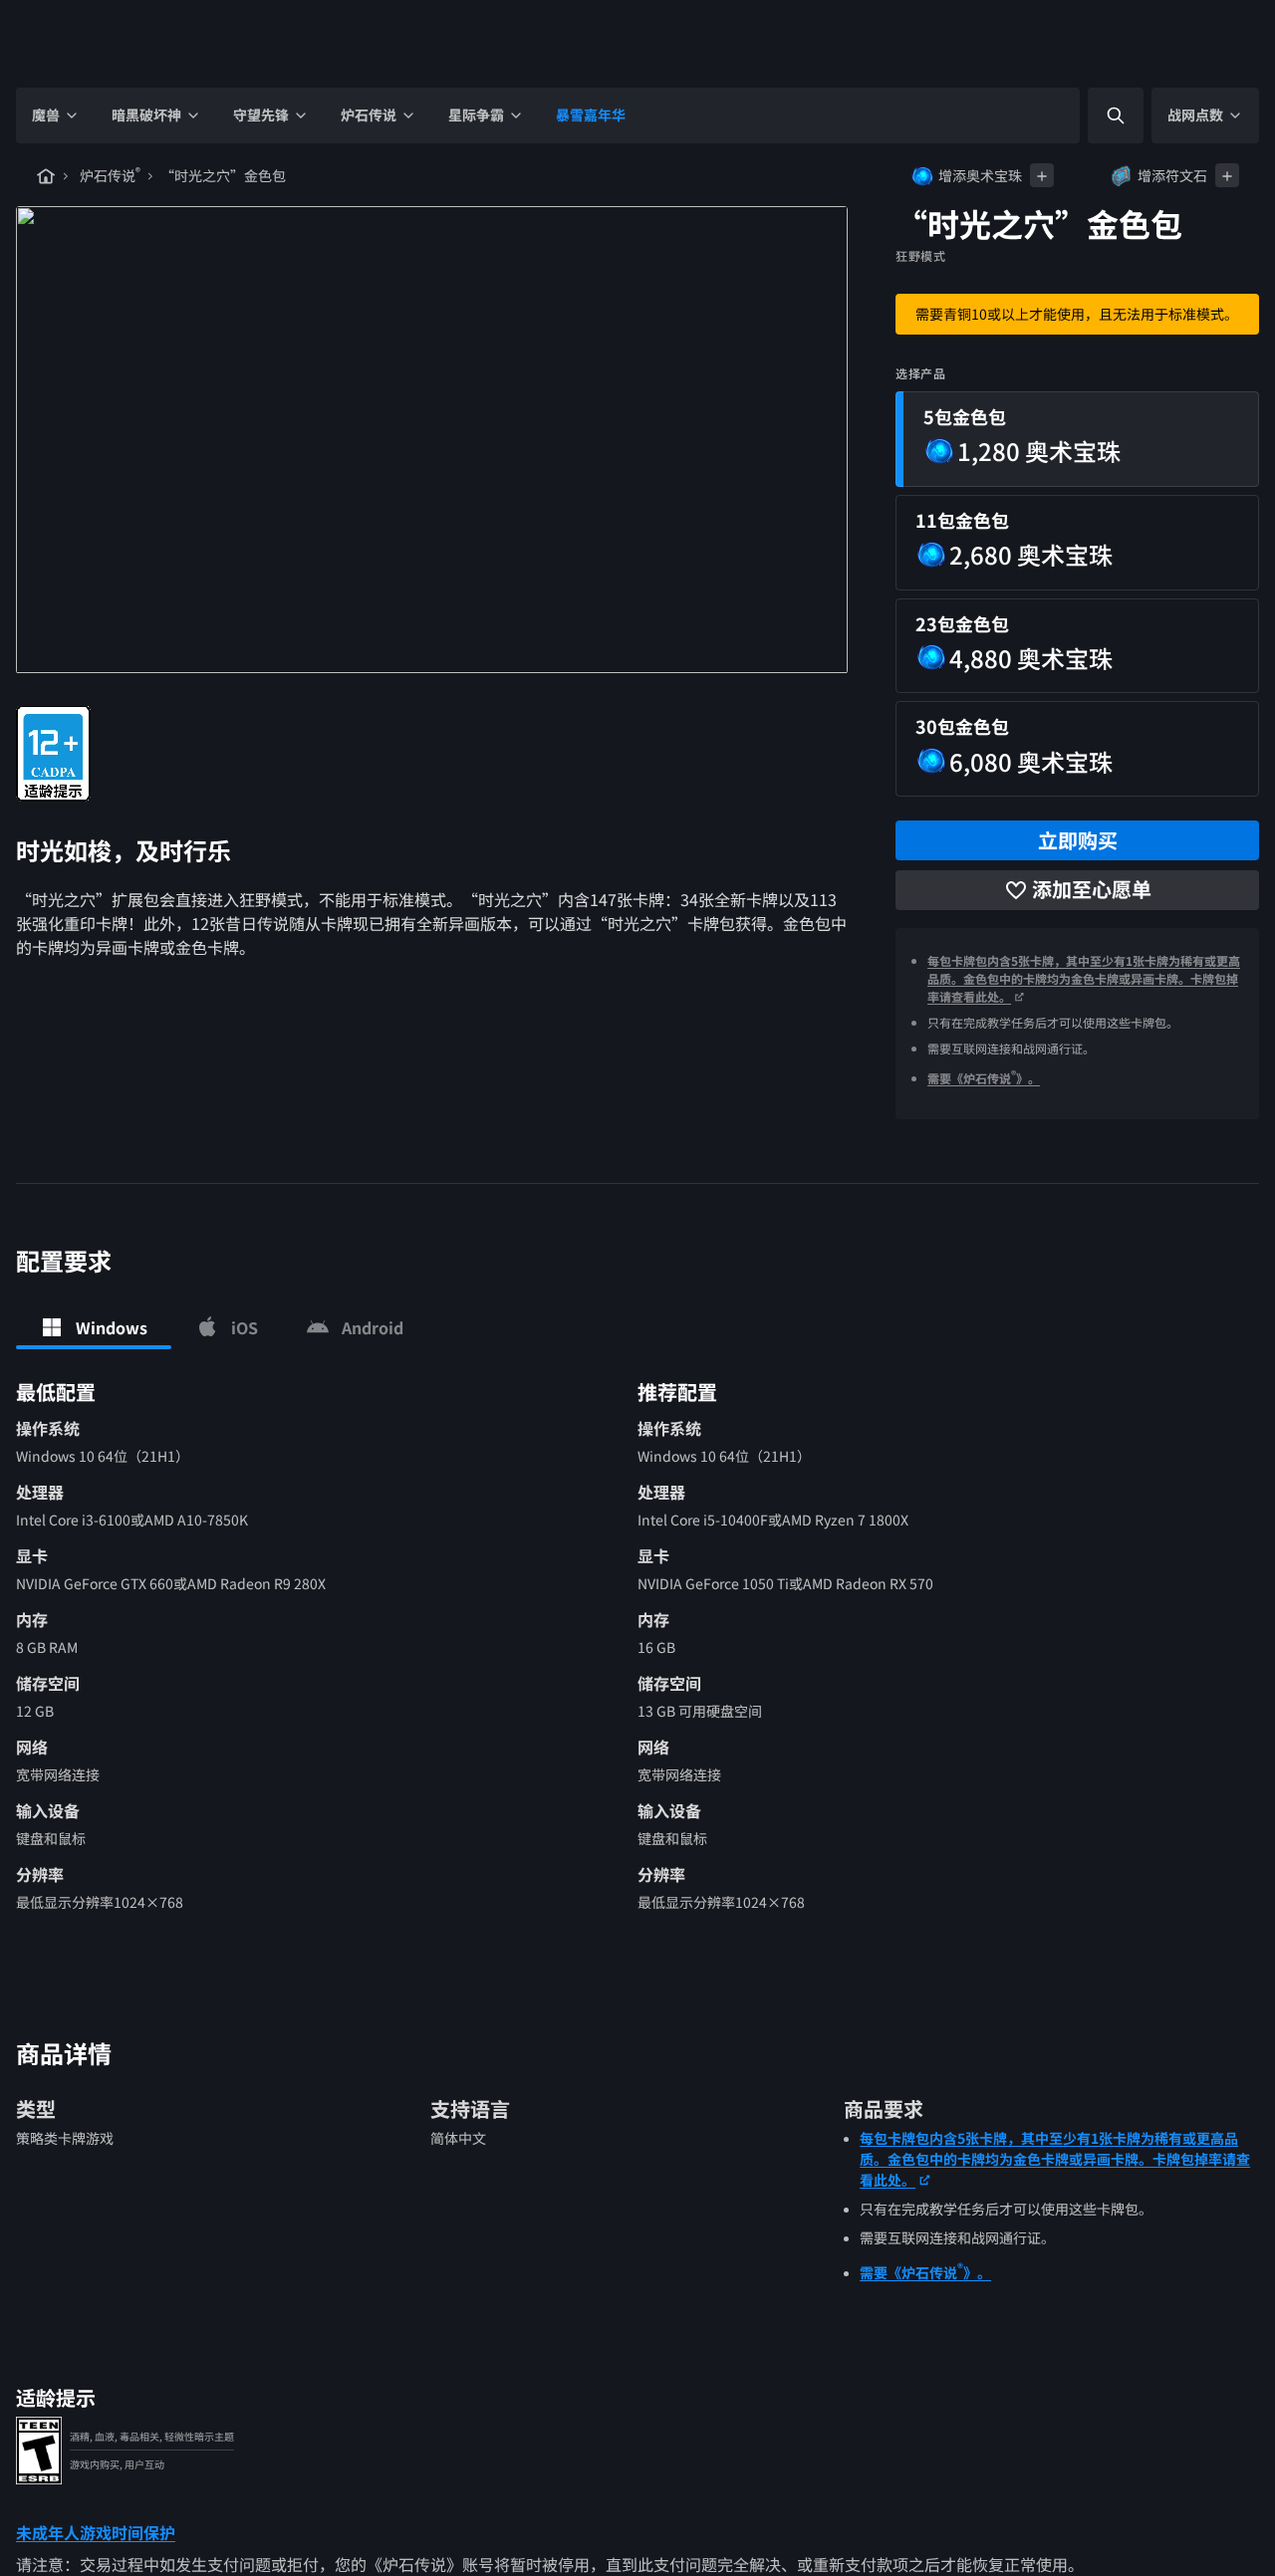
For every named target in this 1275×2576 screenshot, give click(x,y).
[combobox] (1099, 116)
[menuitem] (56, 116)
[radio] (1077, 439)
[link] (53, 754)
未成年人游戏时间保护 (96, 2532)
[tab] (94, 1327)
